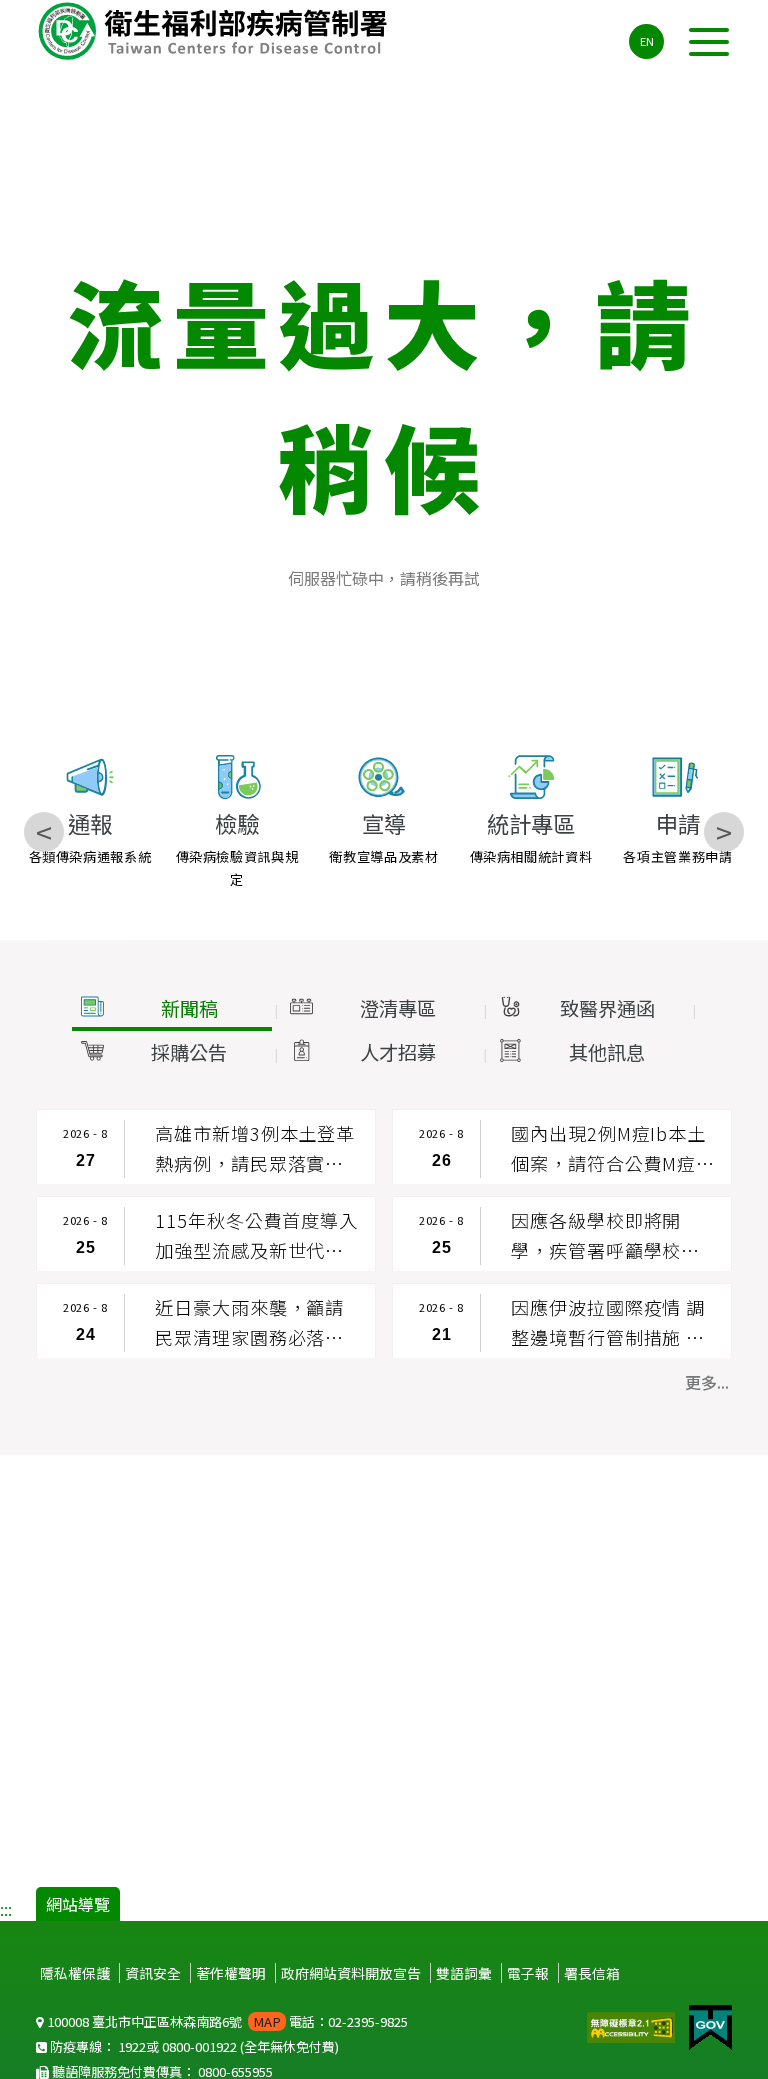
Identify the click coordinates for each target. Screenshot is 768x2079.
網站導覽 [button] (78, 1904)
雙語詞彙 (464, 1973)
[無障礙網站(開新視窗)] (633, 2025)
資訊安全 (153, 1973)
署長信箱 (592, 1973)
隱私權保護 (75, 1973)
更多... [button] (707, 1382)
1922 (132, 2046)
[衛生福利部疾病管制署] (216, 31)
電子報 (528, 1973)
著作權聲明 (231, 1973)
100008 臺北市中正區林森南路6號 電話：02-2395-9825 (226, 2021)
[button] (172, 1009)
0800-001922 (199, 2046)
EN (647, 41)
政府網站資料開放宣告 (351, 1973)
